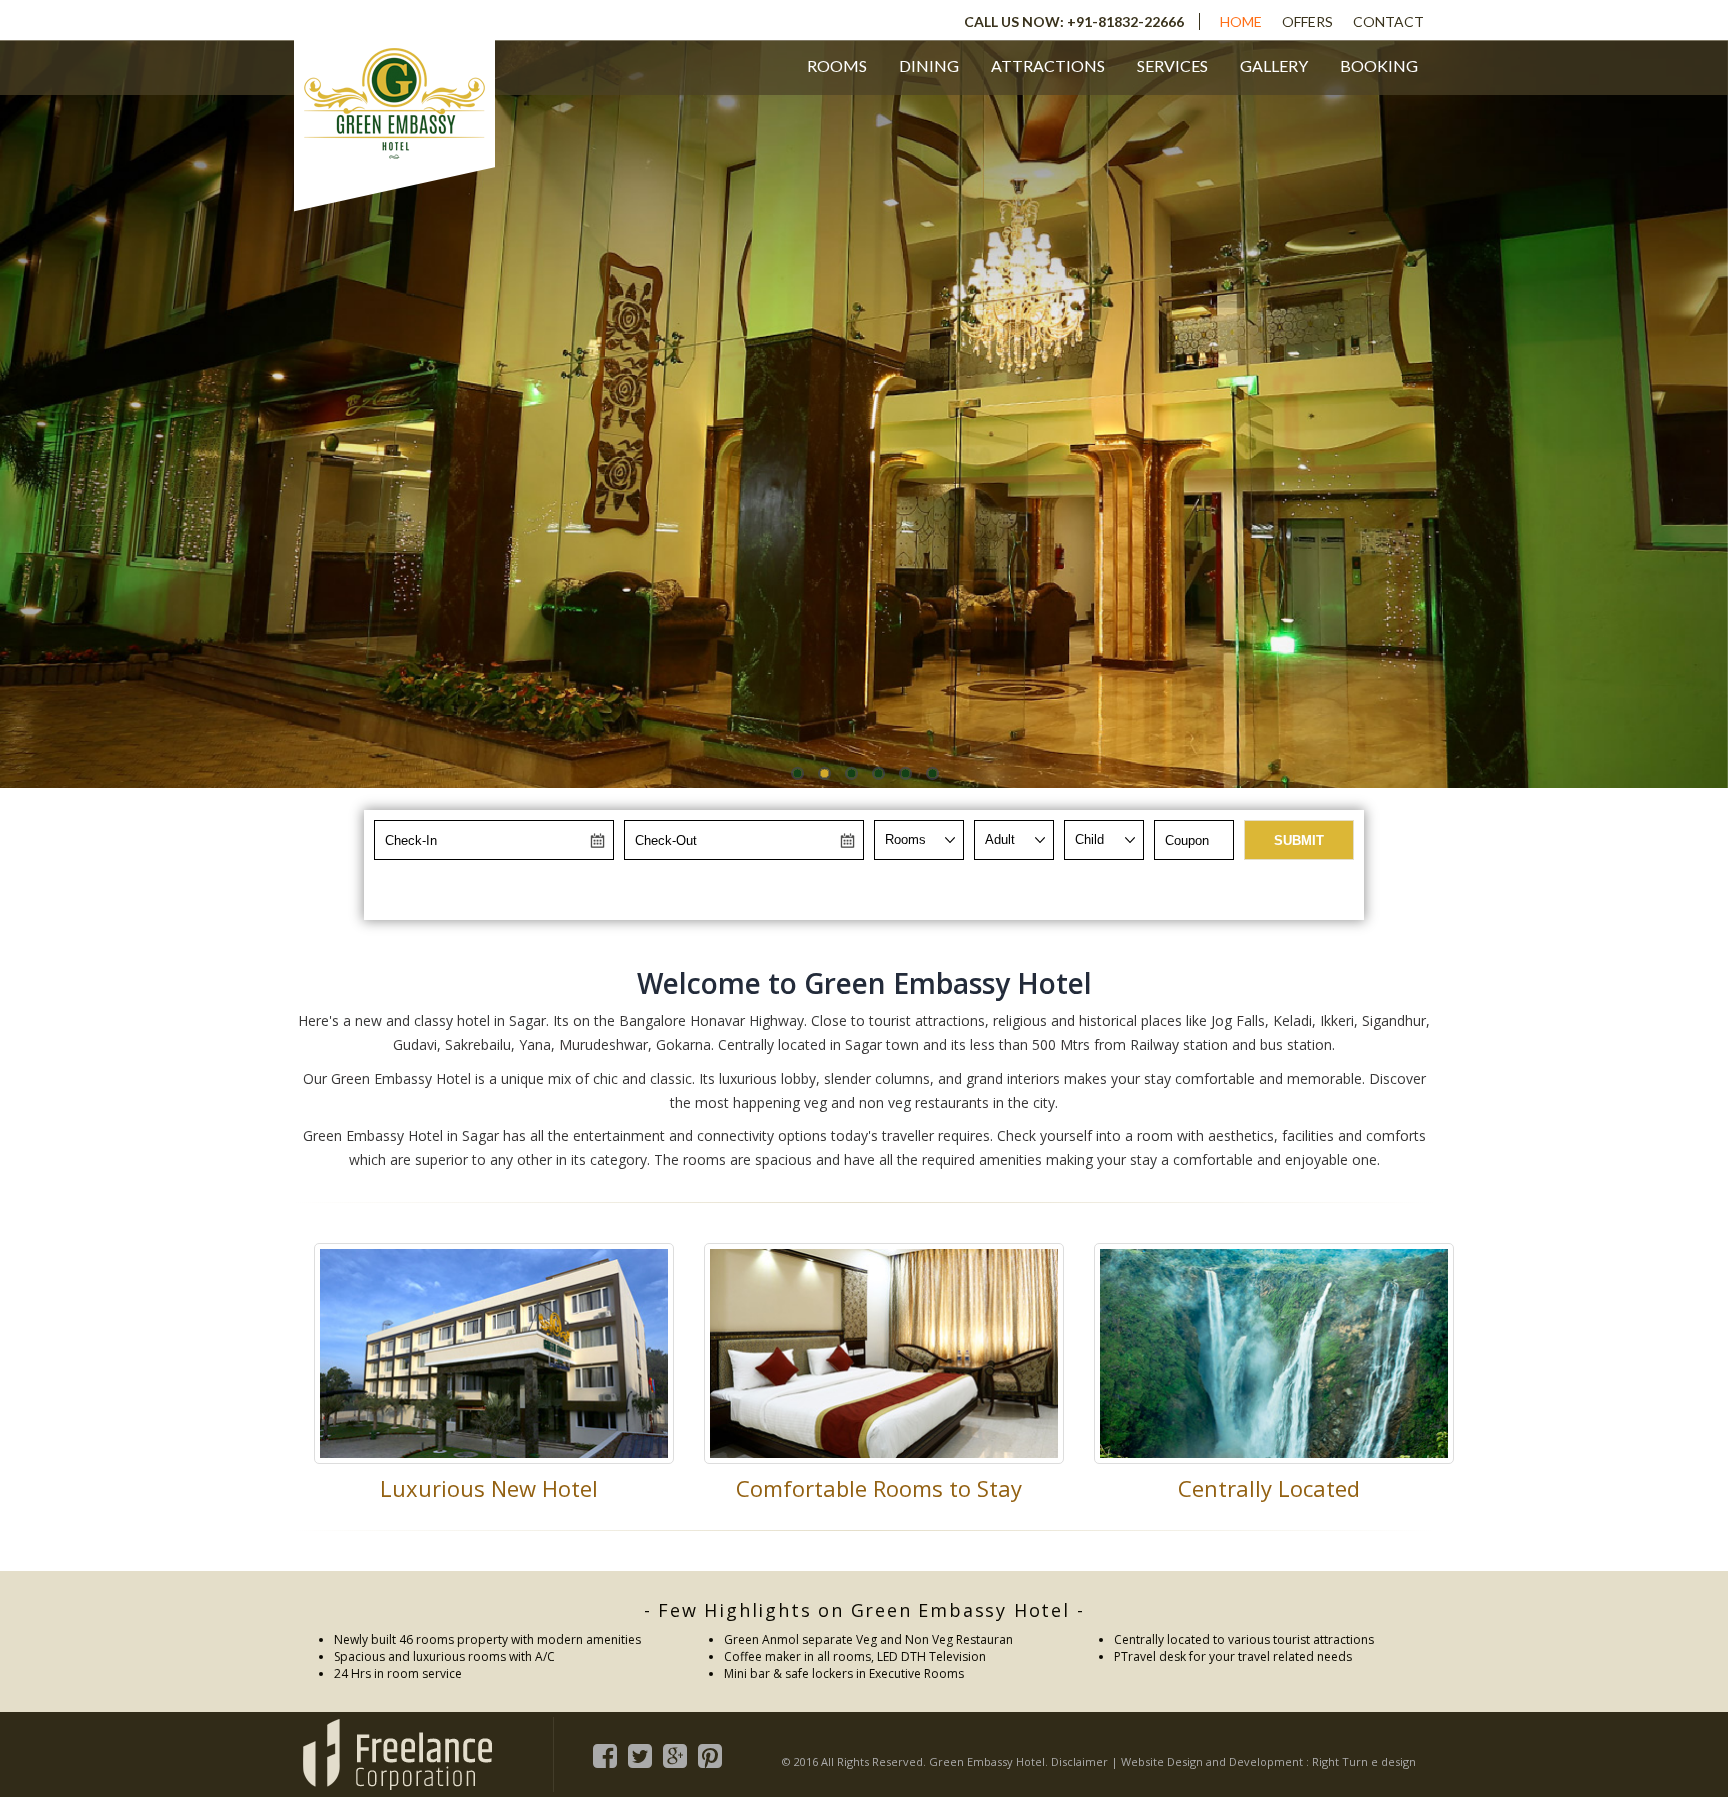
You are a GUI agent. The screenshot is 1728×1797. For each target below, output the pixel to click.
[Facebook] (605, 1752)
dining (929, 65)
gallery (1274, 65)
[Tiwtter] (640, 1752)
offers (1307, 21)
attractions (1048, 65)
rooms (837, 65)
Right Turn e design (1364, 1761)
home (1241, 21)
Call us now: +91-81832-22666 (1074, 21)
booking (1379, 65)
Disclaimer (1079, 1761)
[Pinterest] (710, 1752)
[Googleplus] (675, 1752)
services (1172, 65)
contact (1388, 21)
